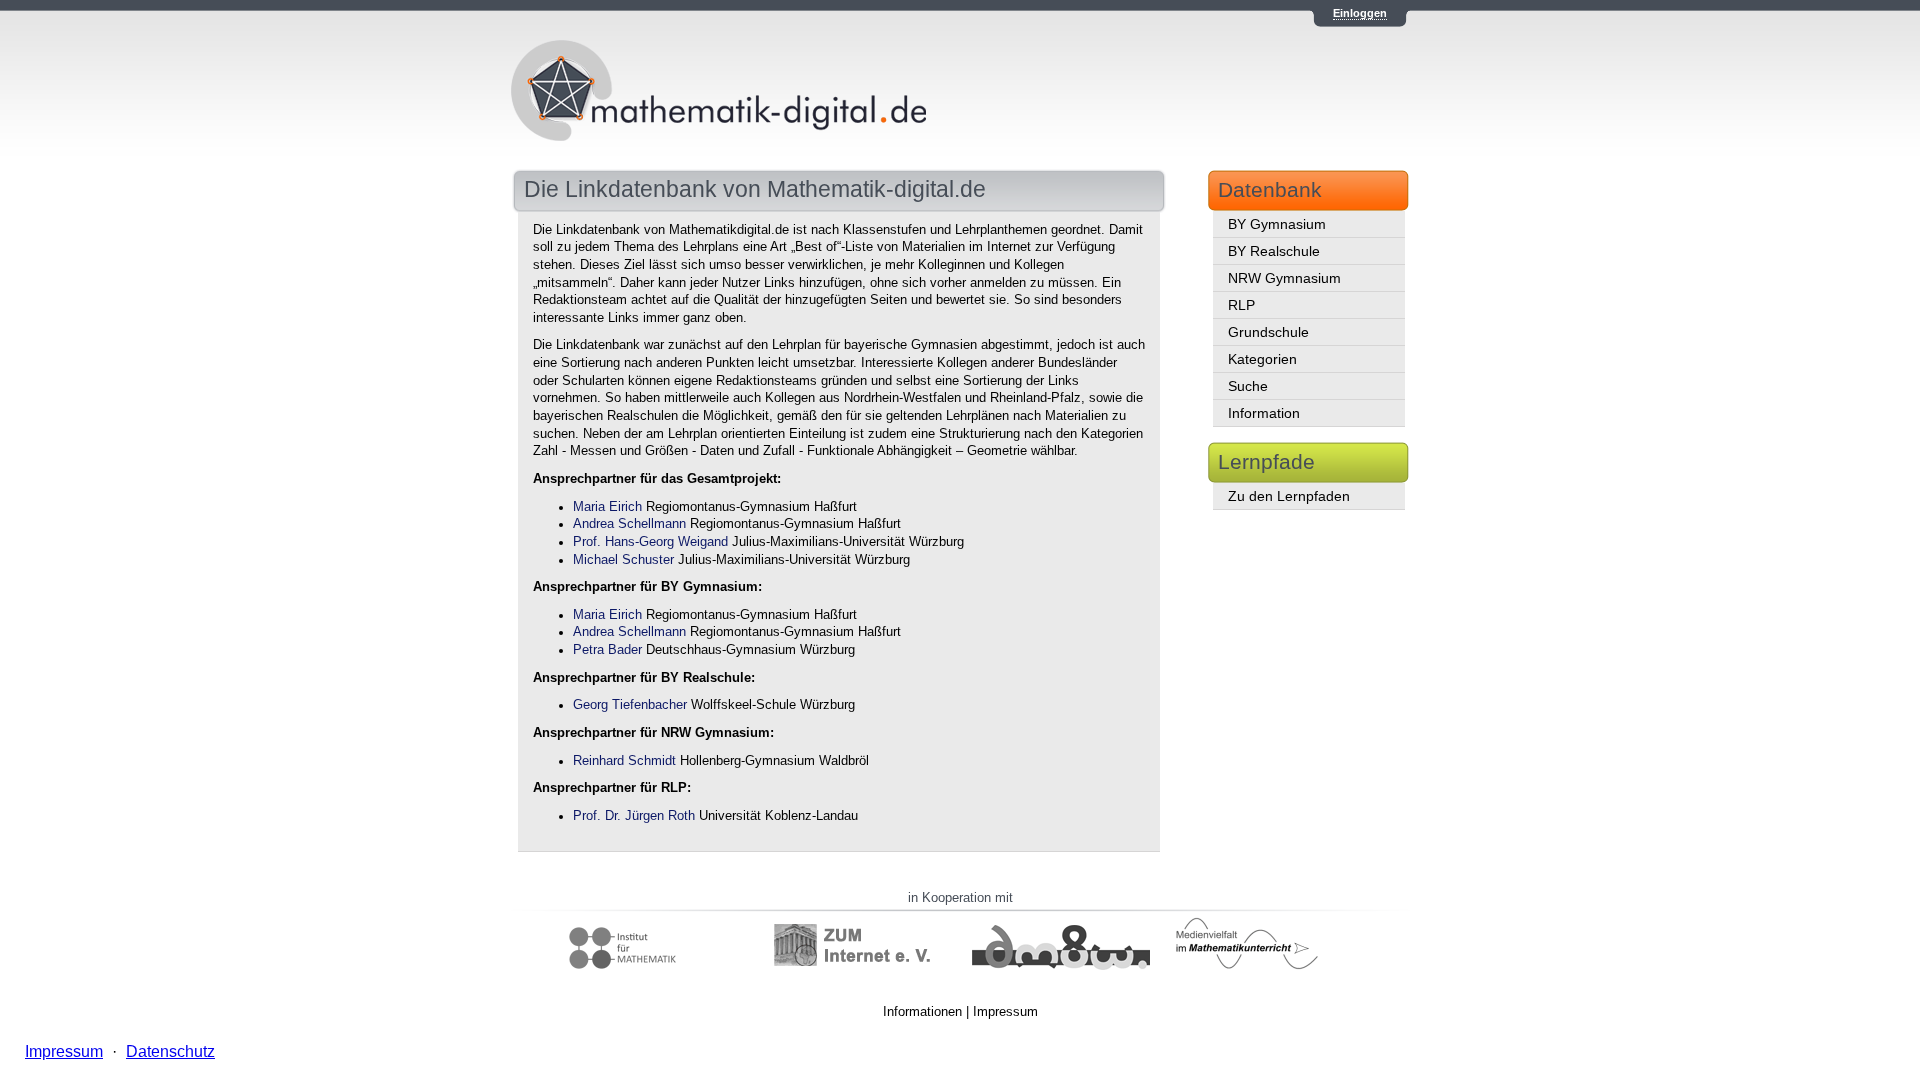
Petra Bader (607, 650)
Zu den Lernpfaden (1289, 496)
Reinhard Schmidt (624, 761)
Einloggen (1360, 13)
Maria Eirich (607, 507)
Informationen (922, 1011)
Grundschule (1268, 332)
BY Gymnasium (1277, 224)
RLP (1241, 305)
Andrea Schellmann (629, 524)
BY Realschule (1274, 251)
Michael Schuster (623, 560)
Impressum (1005, 1011)
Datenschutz (170, 1051)
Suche (1248, 386)
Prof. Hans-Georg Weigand (650, 542)
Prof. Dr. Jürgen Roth (634, 816)
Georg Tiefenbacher (630, 705)
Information (1264, 413)
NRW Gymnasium (1284, 278)
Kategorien (1262, 359)
